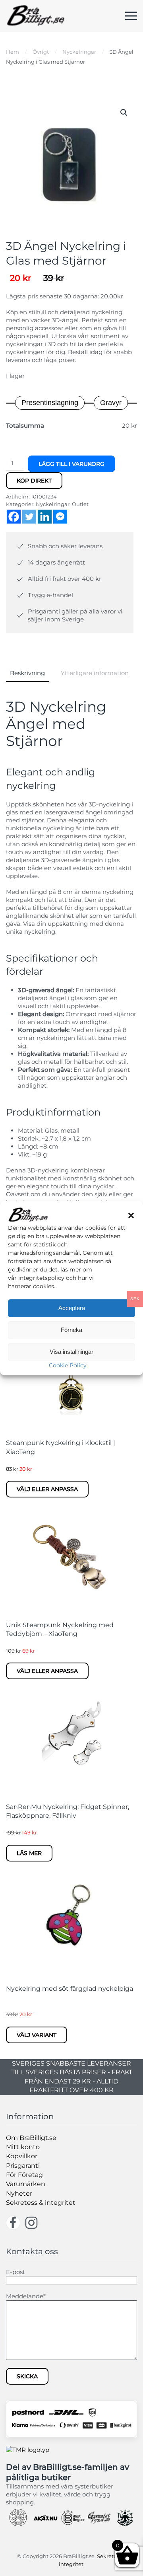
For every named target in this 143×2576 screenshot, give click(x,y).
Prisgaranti (23, 2166)
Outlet (80, 504)
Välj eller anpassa (47, 1489)
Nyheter (19, 2193)
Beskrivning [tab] (27, 673)
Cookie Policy (68, 1365)
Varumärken (26, 2184)
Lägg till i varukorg (71, 464)
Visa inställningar (71, 1352)
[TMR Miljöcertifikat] (28, 2449)
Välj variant (37, 2035)
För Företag (24, 2175)
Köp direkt (34, 481)
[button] (131, 1215)
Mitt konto (23, 2147)
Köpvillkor (22, 2156)
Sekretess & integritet (41, 2203)
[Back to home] (36, 16)
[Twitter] (29, 517)
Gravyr (111, 403)
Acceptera (72, 1308)
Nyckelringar (53, 504)
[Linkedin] (45, 517)
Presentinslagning (50, 403)
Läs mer (29, 1853)
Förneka (71, 1330)
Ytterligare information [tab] (95, 673)
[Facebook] (14, 517)
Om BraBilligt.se (31, 2138)
